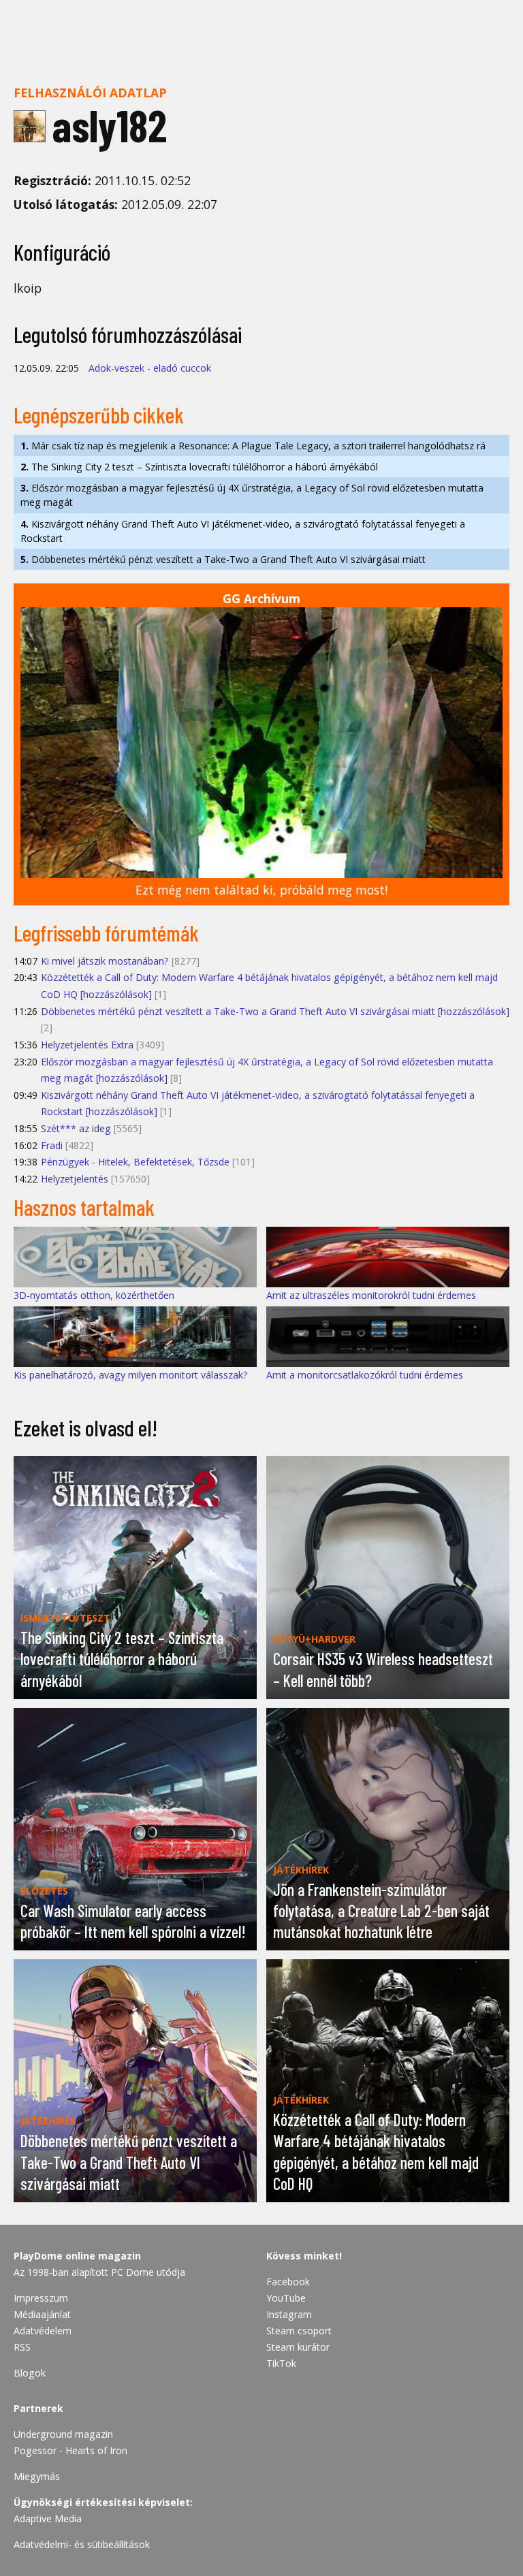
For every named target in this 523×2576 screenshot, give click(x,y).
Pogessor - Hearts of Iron (70, 2450)
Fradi (52, 1145)
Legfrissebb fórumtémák (106, 933)
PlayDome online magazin (77, 2256)
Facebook (288, 2282)
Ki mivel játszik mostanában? (105, 961)
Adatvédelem (43, 2331)
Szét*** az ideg (76, 1128)
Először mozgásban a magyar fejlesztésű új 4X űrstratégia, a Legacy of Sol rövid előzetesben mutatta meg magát (252, 495)
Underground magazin (63, 2434)
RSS (22, 2347)
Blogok (30, 2373)
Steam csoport (299, 2331)
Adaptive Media (48, 2518)
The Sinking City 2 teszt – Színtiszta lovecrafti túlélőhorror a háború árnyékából (199, 467)
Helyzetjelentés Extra (87, 1045)
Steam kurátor (298, 2347)
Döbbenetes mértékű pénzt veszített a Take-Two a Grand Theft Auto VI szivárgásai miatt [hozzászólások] (275, 1011)
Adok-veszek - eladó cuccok (150, 368)
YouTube (286, 2298)
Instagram (289, 2314)
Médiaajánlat (42, 2314)
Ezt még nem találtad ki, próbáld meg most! (261, 890)
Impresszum (41, 2298)
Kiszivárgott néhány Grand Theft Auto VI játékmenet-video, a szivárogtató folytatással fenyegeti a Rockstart (243, 531)
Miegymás (37, 2476)
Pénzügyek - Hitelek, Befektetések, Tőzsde (135, 1162)
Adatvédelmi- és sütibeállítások (82, 2544)
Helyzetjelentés (75, 1179)
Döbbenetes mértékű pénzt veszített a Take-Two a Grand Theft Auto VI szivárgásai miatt (223, 559)
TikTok (281, 2363)
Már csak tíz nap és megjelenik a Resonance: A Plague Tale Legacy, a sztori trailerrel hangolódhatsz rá (253, 446)
